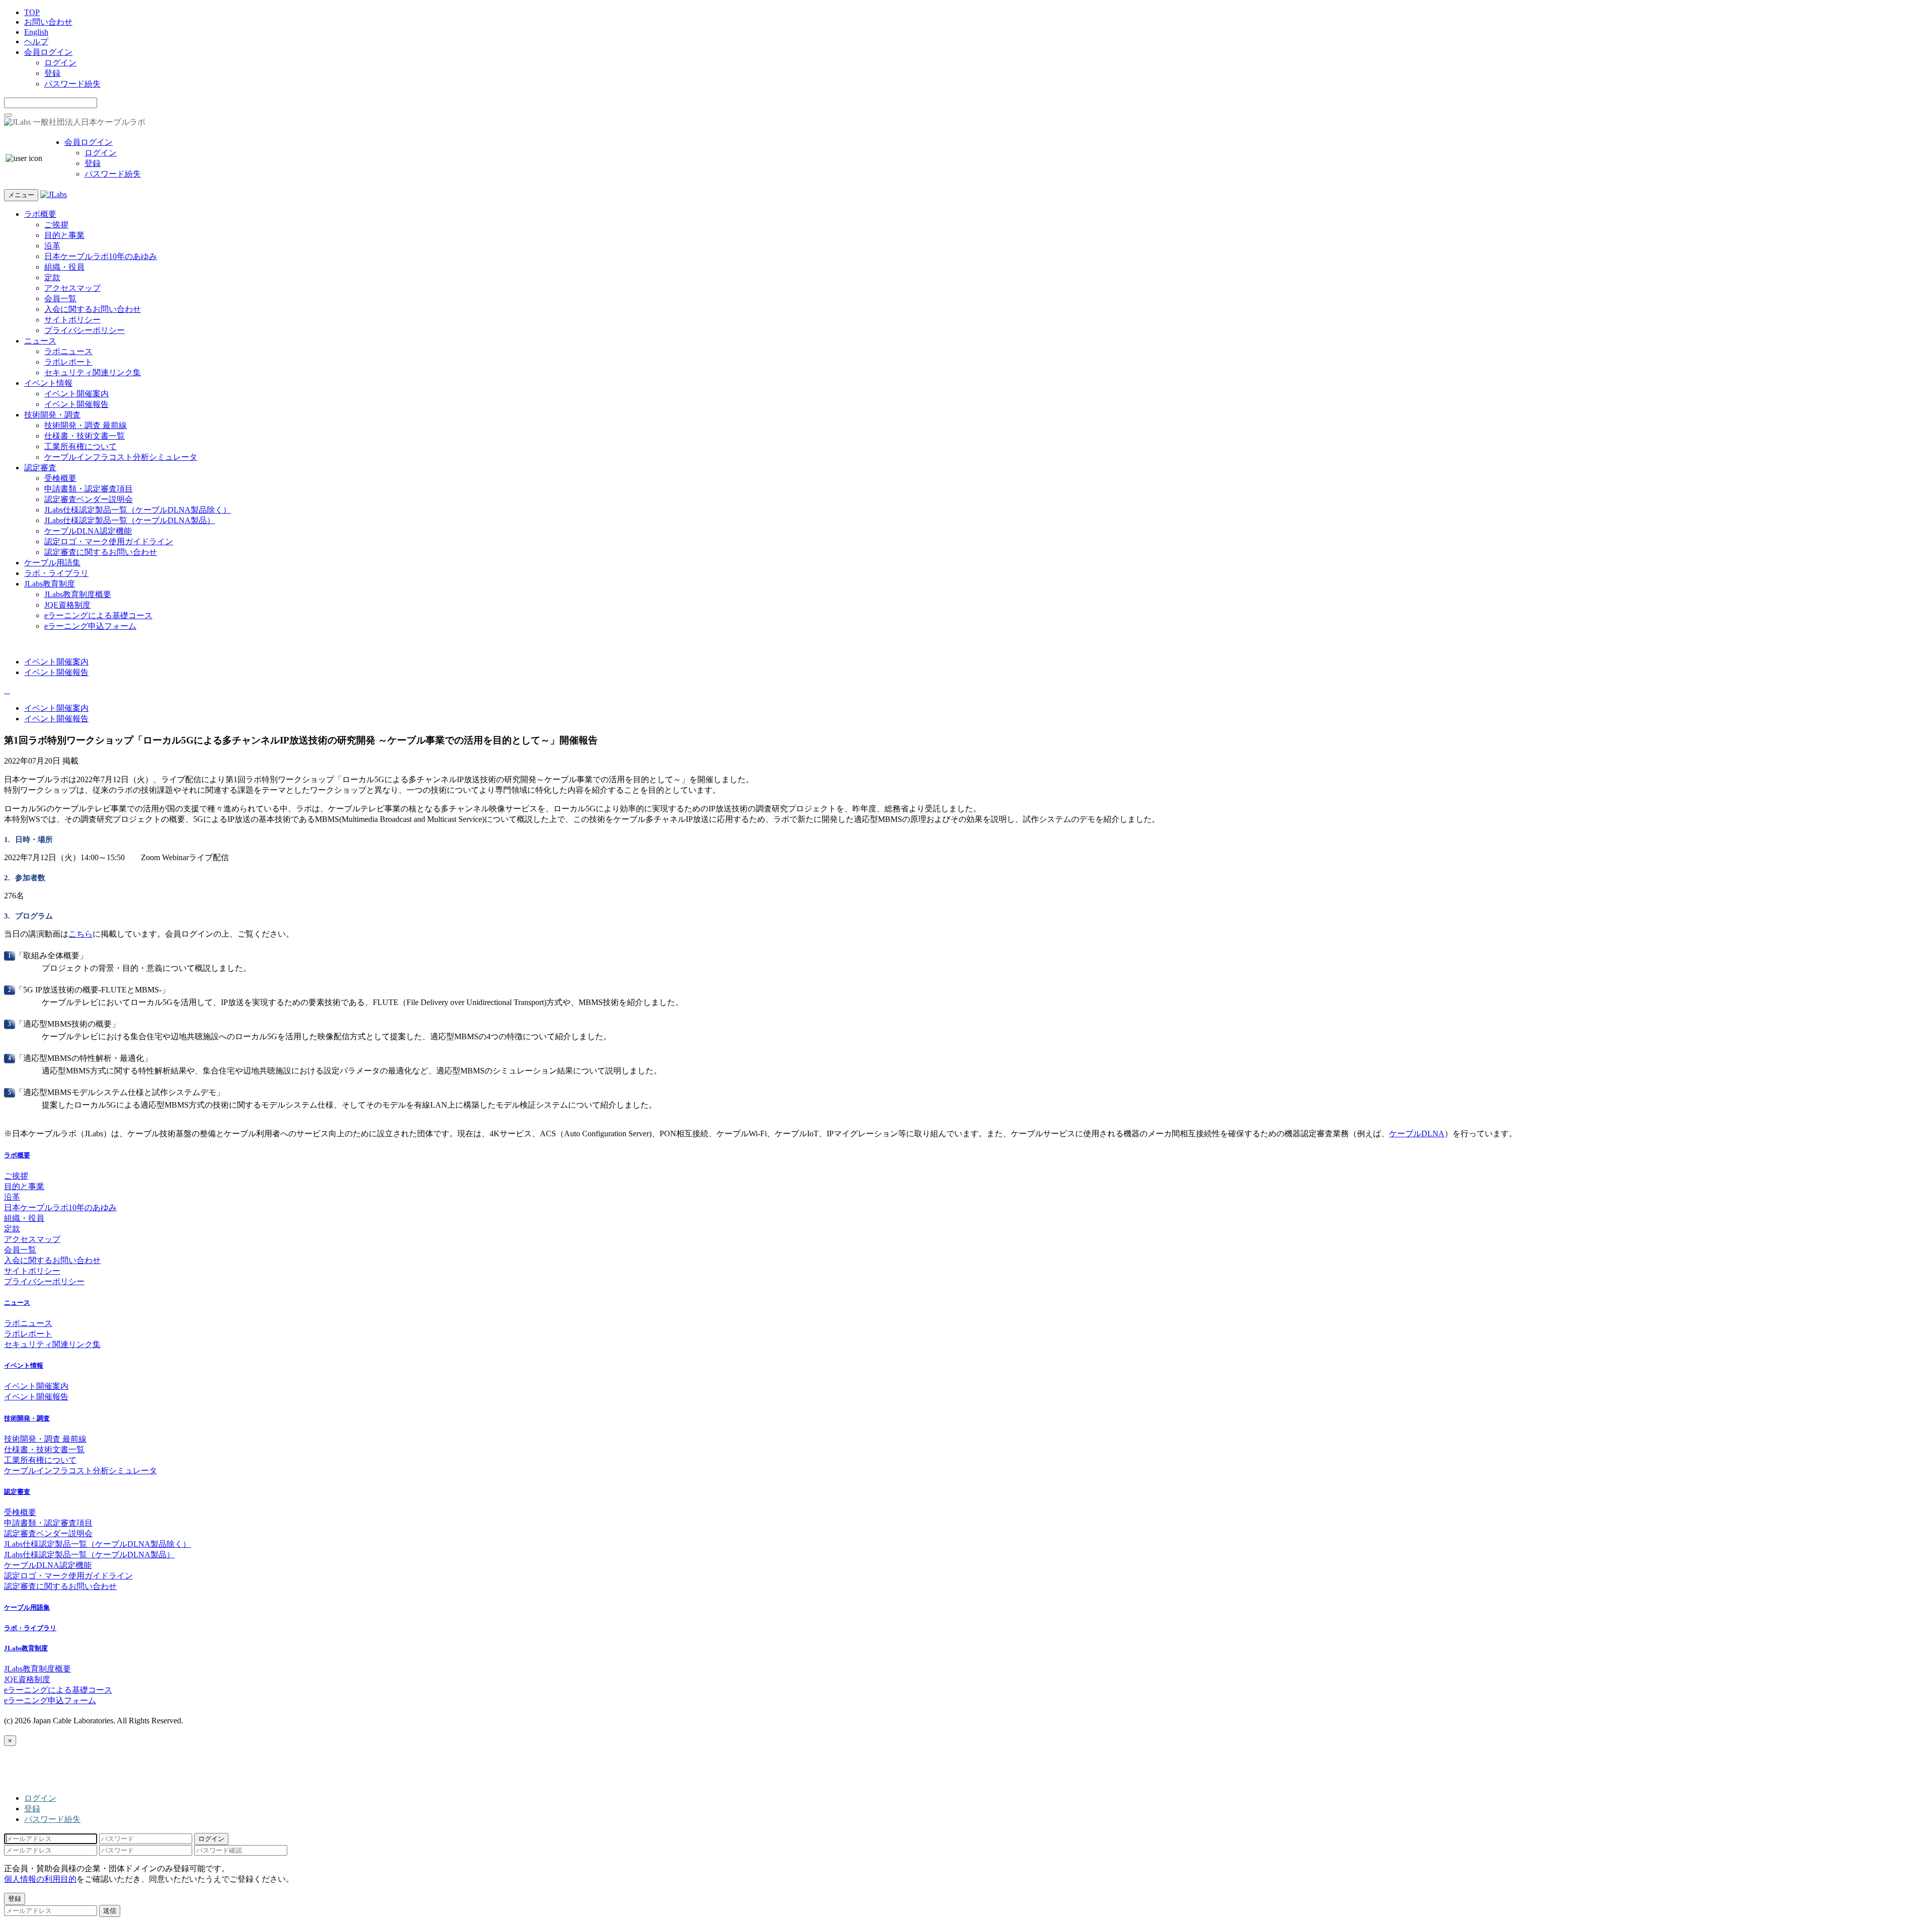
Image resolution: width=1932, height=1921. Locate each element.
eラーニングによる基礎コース (98, 615)
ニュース (40, 341)
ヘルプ (36, 41)
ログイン (60, 63)
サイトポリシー (72, 320)
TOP (32, 12)
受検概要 (60, 478)
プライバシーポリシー (85, 330)
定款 (52, 277)
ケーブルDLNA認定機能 (88, 531)
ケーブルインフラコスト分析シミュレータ (121, 457)
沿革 (52, 246)
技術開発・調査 (52, 415)
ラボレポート (68, 362)
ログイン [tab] (40, 1798)
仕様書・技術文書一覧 (85, 436)
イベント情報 (48, 383)
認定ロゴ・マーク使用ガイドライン (109, 541)
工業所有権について (80, 446)
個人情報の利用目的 (40, 1879)
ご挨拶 (56, 225)
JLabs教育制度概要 (78, 594)
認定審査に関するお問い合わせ (101, 552)
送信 (110, 1911)
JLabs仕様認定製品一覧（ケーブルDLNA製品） (130, 520)
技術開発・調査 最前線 (86, 425)
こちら (80, 934)
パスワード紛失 (72, 84)
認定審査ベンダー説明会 (89, 499)
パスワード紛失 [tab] (52, 1819)
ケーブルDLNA (1417, 1134)
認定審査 (40, 468)
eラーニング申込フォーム (90, 626)
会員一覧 (60, 299)
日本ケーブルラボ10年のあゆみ (101, 256)
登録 (52, 73)
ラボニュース (68, 351)
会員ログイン (48, 52)
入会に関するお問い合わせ (93, 309)
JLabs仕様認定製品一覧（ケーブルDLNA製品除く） (138, 510)
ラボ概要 (40, 214)
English (36, 32)
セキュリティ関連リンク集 (93, 372)
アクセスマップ (72, 288)
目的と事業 (64, 235)
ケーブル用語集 (52, 563)
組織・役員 (64, 267)
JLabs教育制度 (50, 584)
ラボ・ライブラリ (56, 573)
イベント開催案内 (76, 394)
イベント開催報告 (76, 404)
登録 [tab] (32, 1809)
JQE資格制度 (67, 605)
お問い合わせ (48, 22)
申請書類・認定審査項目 (89, 489)
